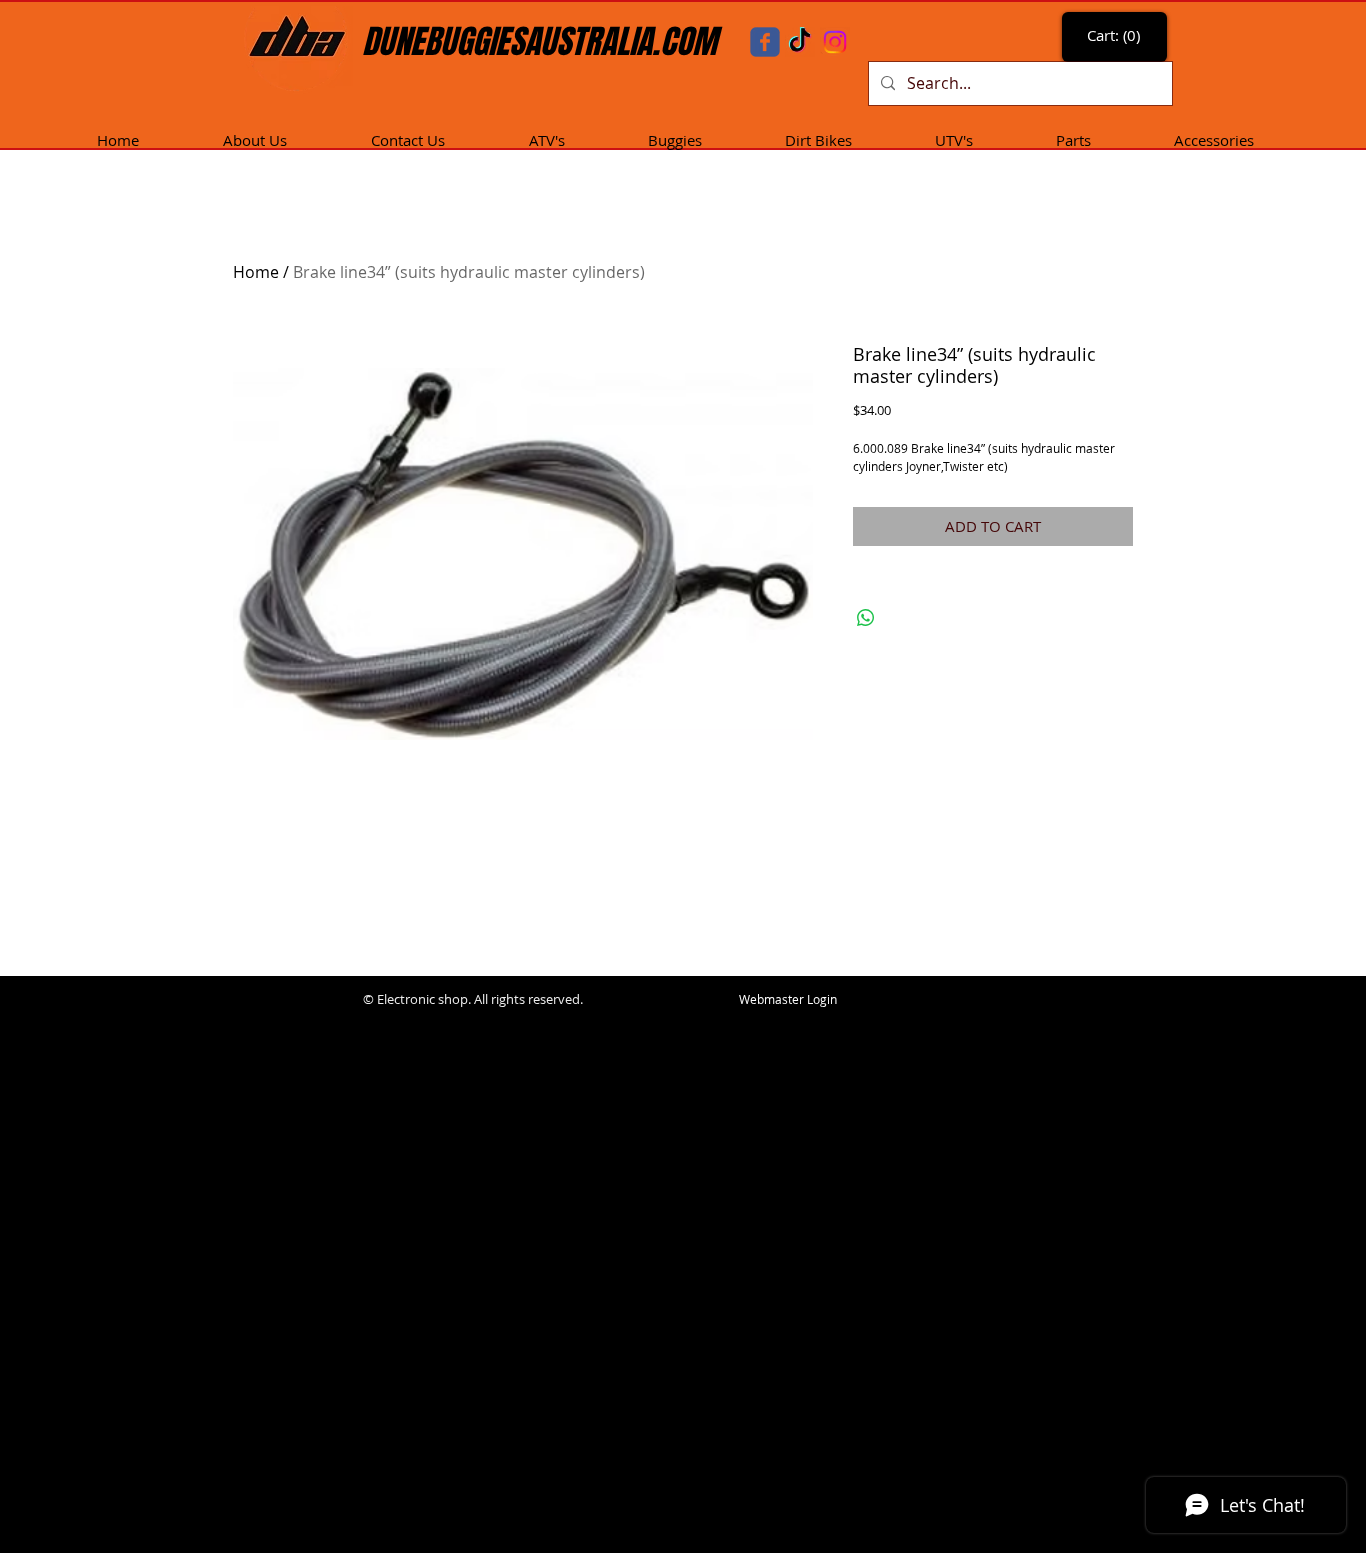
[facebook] (765, 42)
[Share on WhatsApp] (866, 618)
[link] (1116, 36)
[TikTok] (800, 42)
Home (256, 272)
